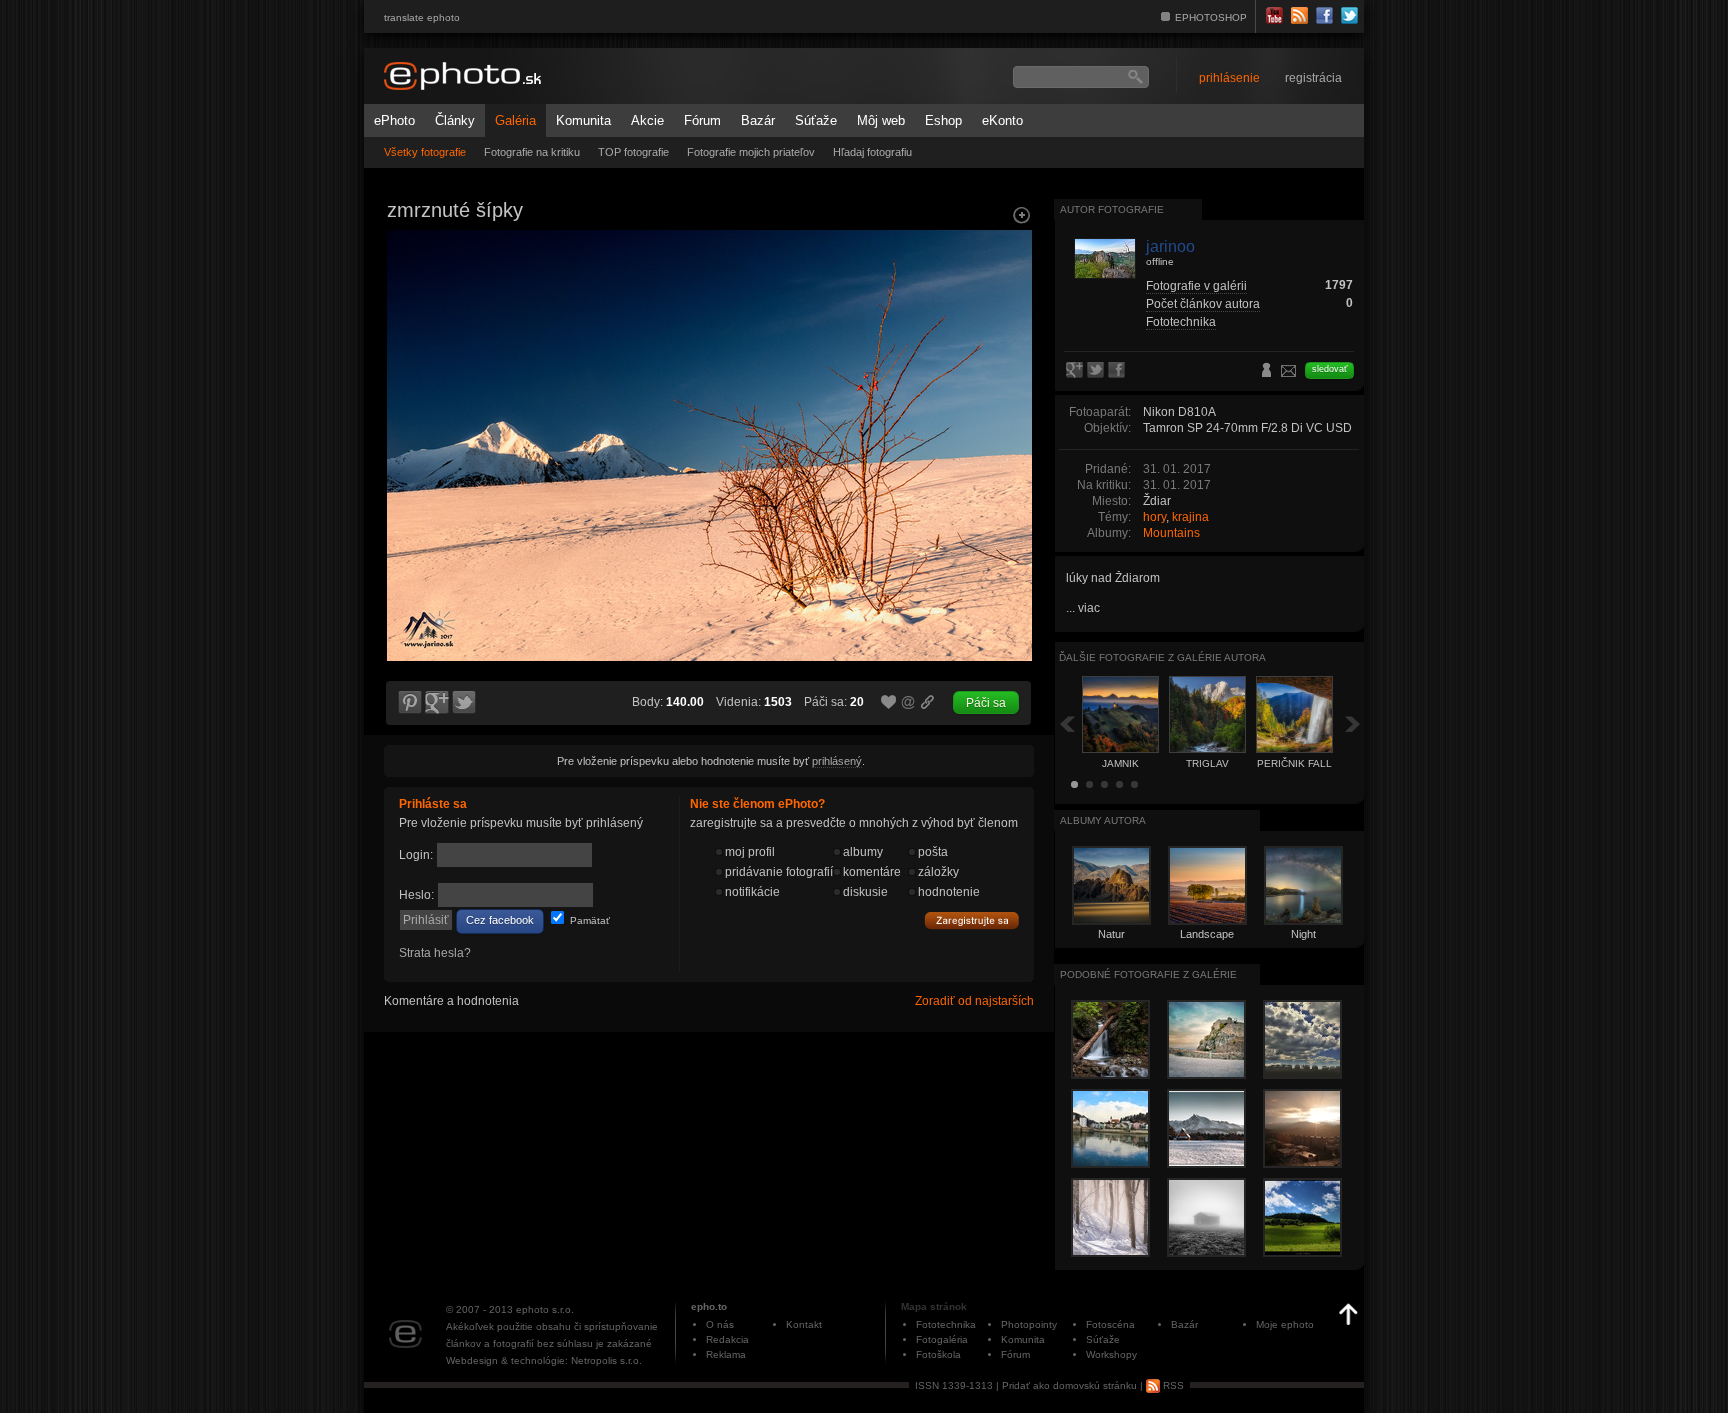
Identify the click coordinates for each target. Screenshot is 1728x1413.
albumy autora (1103, 820)
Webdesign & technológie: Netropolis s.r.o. (544, 1360)
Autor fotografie (1112, 209)
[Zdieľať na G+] (437, 703)
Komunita (583, 120)
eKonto (1002, 120)
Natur (1111, 934)
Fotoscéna (1110, 1324)
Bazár (758, 120)
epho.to (709, 1306)
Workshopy (1111, 1354)
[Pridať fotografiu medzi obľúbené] (889, 703)
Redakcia (727, 1339)
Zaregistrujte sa (972, 921)
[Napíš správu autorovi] (1289, 374)
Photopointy (1029, 1324)
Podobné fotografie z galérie (1148, 974)
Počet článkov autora (1203, 304)
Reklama (726, 1354)
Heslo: (416, 895)
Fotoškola (938, 1354)
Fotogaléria (942, 1339)
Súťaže (816, 120)
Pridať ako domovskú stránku (1069, 1385)
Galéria (515, 120)
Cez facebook (500, 920)
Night (1303, 934)
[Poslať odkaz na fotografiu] (909, 705)
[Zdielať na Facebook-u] (1118, 371)
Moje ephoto (1285, 1324)
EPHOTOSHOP (1211, 17)
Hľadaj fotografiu (872, 152)
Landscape (1207, 934)
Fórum (702, 120)
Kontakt (804, 1324)
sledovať (1329, 369)
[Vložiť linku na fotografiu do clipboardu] (928, 702)
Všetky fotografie (425, 152)
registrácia (1313, 78)
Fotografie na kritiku (532, 152)
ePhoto (394, 120)
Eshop (943, 120)
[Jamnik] (408, 406)
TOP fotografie (633, 152)
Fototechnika (1181, 322)
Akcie (647, 120)
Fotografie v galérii (1196, 286)
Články (455, 120)
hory (1154, 517)
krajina (1190, 517)
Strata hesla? (435, 953)
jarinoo (1170, 246)
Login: (416, 855)
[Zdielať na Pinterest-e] (409, 703)
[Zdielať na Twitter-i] (465, 703)
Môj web (881, 120)
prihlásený (837, 761)
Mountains (1171, 533)
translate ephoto (422, 17)
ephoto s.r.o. (545, 1309)
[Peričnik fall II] (1010, 406)
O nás (720, 1324)
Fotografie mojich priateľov (751, 152)
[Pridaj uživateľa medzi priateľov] (1267, 372)
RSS (1172, 1385)
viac (1089, 608)
